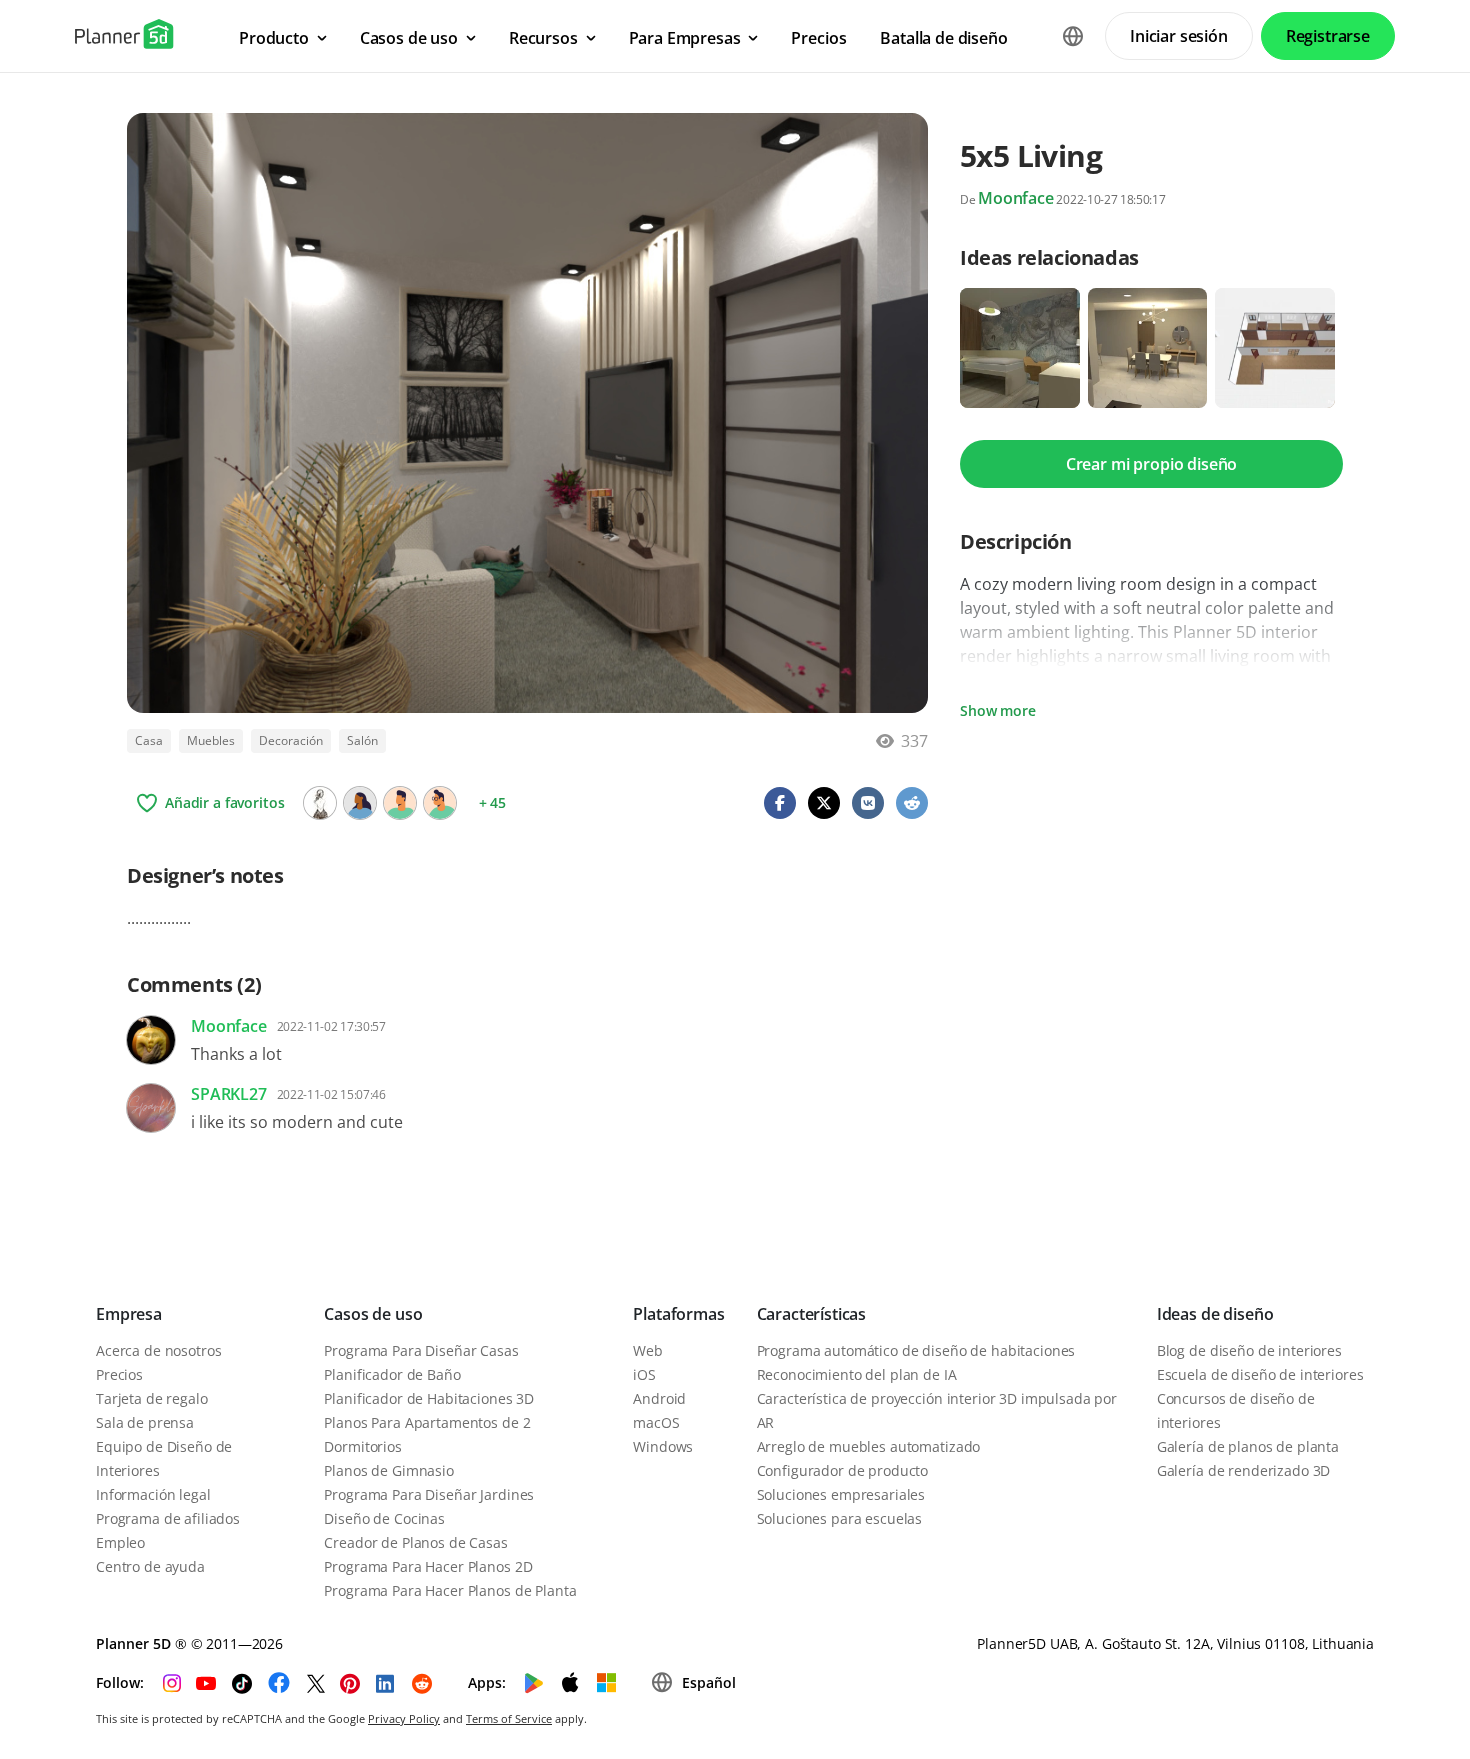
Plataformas (678, 1314)
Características (812, 1314)
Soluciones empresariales (841, 1494)
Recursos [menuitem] (543, 38)
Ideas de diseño (1215, 1314)
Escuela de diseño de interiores (1260, 1374)
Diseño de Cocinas (384, 1518)
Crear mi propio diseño (1151, 464)
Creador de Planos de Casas (415, 1542)
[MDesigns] (320, 803)
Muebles (211, 740)
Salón (362, 740)
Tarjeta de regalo (152, 1398)
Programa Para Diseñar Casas (421, 1350)
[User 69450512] (360, 803)
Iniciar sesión (1179, 36)
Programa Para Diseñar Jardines (429, 1494)
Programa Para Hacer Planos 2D (428, 1566)
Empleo (120, 1542)
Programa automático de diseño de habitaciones (916, 1350)
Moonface (1016, 198)
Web (648, 1350)
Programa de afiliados (168, 1518)
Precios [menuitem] (818, 38)
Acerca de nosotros (158, 1350)
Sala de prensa (145, 1422)
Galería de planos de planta (1248, 1446)
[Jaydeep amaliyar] (400, 803)
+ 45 (492, 802)
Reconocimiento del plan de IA (857, 1374)
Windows (663, 1446)
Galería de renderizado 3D (1244, 1470)
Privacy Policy (404, 1718)
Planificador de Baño (392, 1374)
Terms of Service (509, 1718)
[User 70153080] (440, 803)
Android (659, 1398)
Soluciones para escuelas (840, 1518)
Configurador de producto (843, 1470)
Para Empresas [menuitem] (685, 38)
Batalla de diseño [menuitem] (943, 38)
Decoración (291, 740)
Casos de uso (373, 1314)
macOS (656, 1422)
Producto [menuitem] (274, 38)
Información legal (153, 1494)
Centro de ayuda (150, 1566)
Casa (149, 740)
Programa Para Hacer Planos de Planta (450, 1590)
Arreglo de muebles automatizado (869, 1446)
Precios (119, 1374)
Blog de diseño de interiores (1249, 1350)
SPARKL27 (229, 1094)
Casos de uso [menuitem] (409, 38)
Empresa (129, 1314)
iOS (644, 1374)
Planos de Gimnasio (388, 1470)
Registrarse (1328, 36)
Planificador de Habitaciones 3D (429, 1398)
